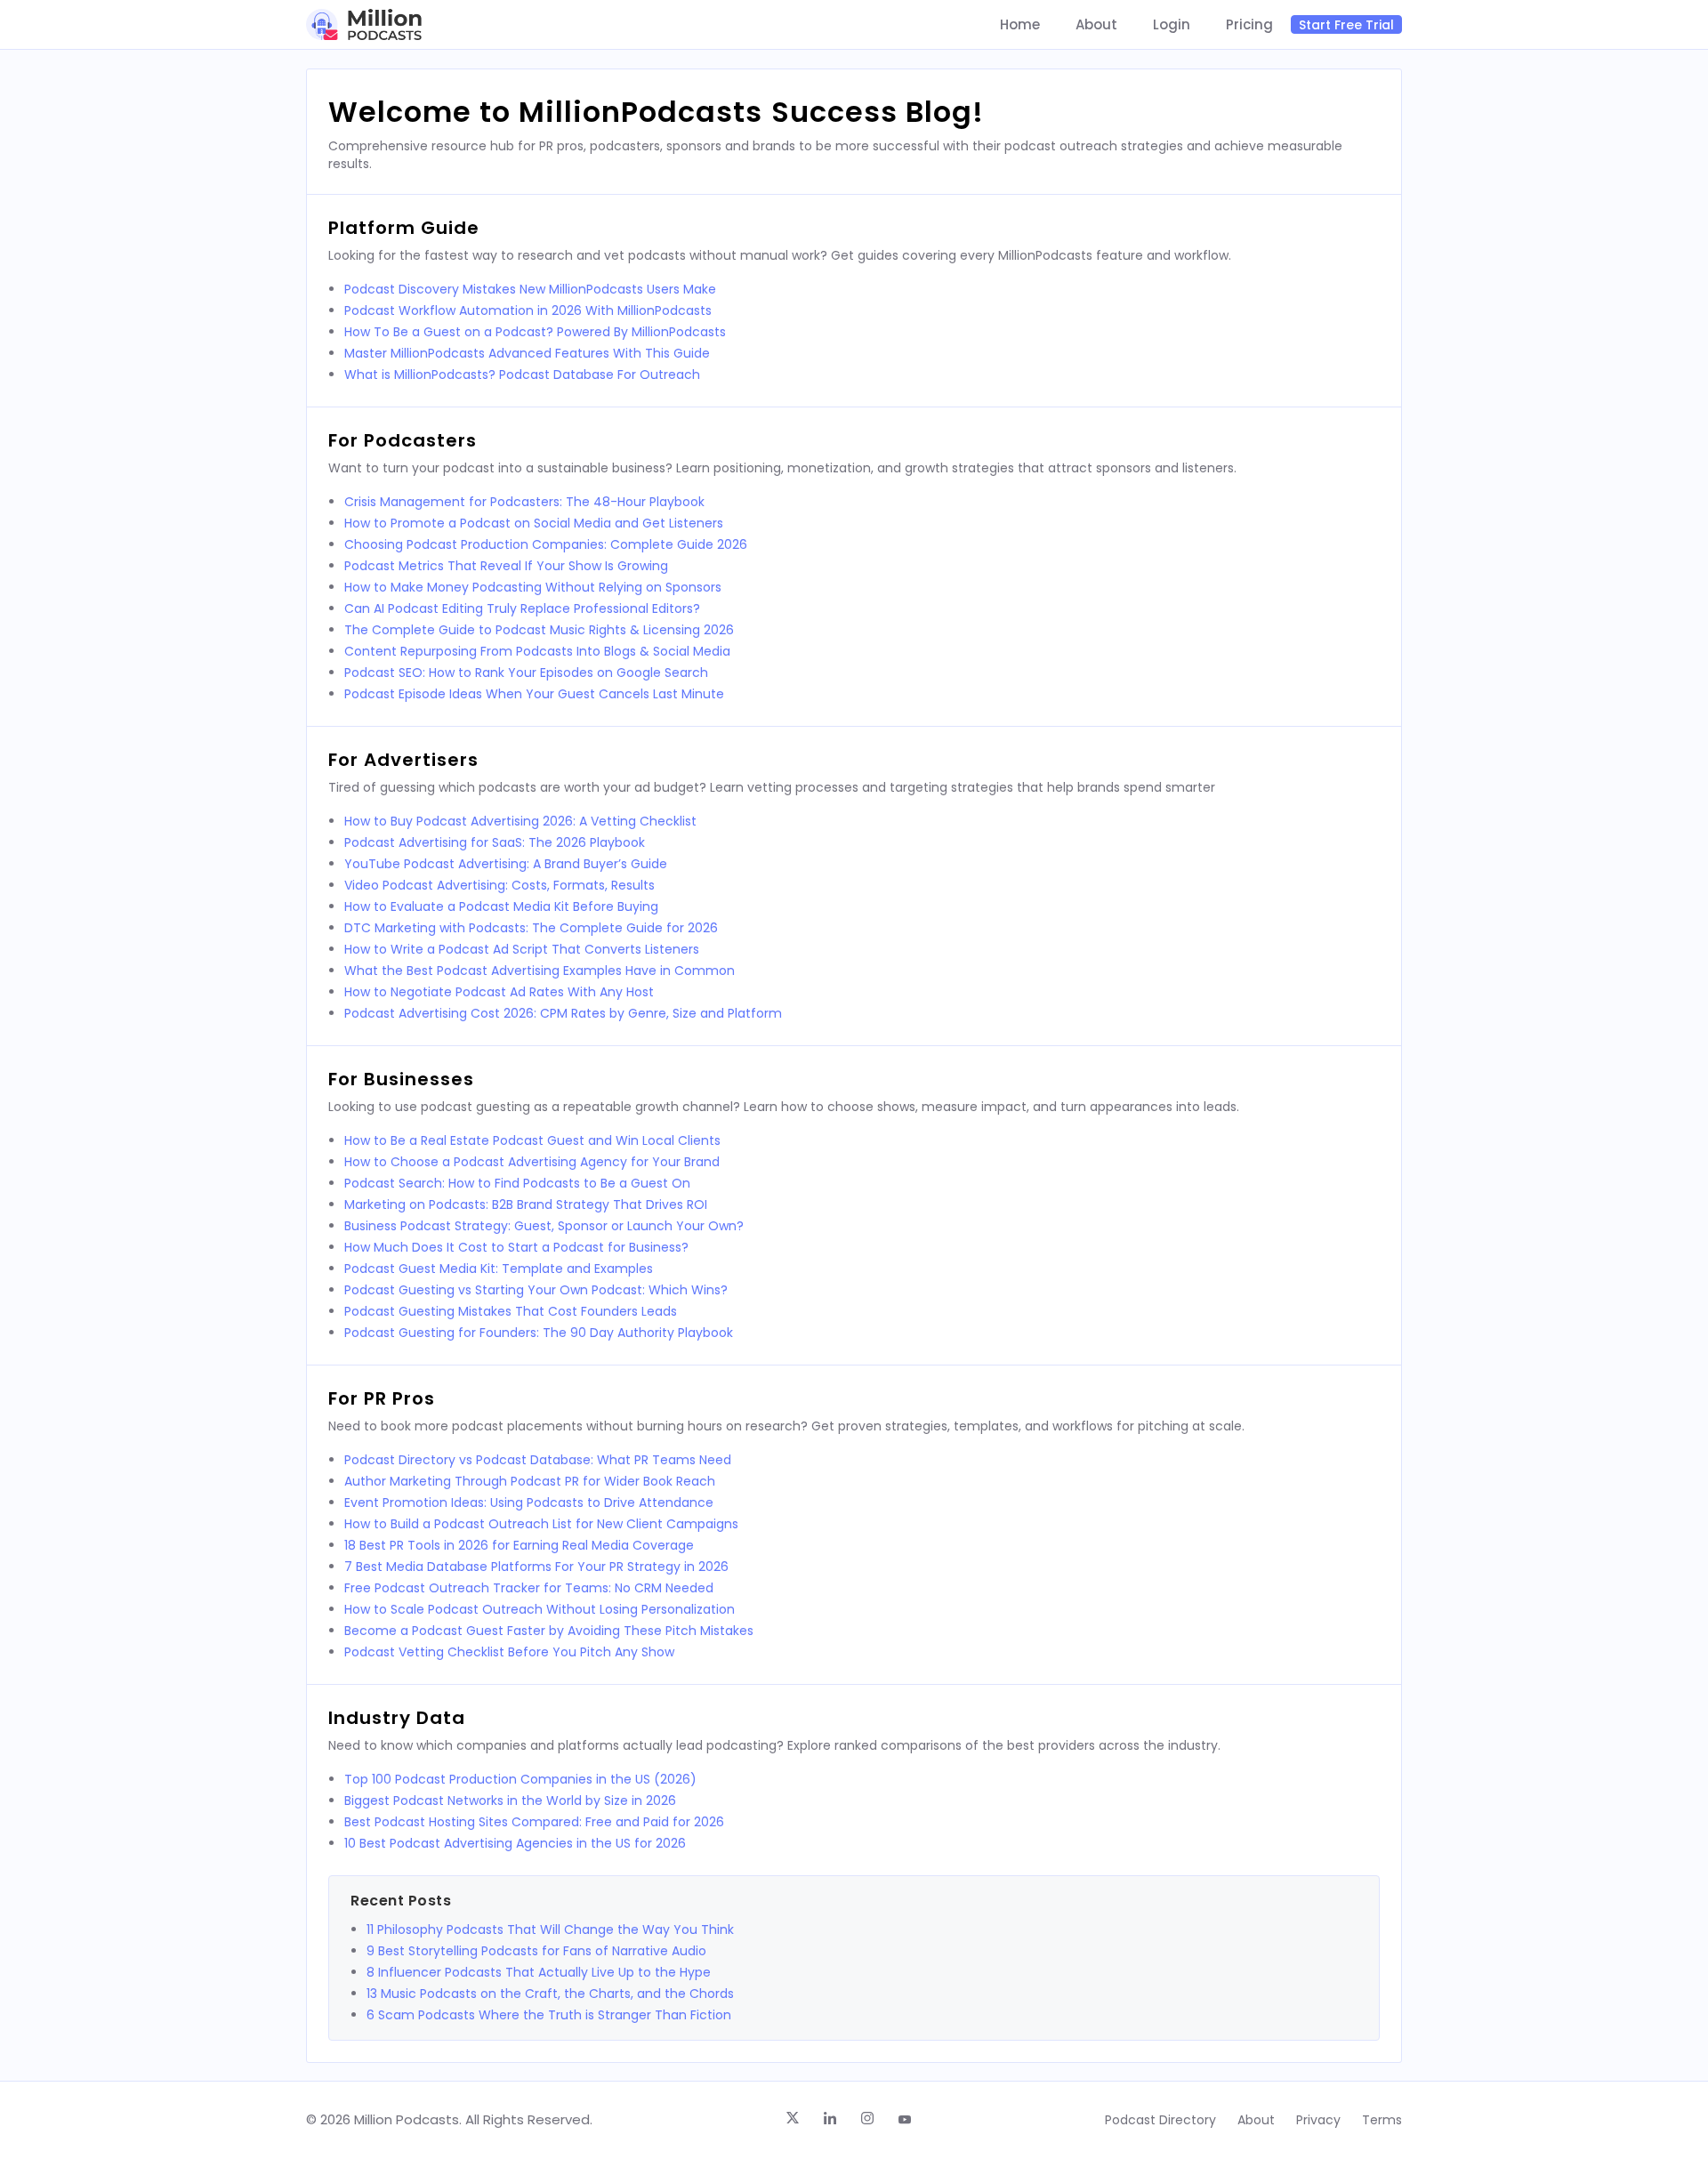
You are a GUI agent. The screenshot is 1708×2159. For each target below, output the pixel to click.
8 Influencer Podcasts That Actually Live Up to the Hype (539, 1972)
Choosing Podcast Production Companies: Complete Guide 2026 (546, 544)
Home (1020, 25)
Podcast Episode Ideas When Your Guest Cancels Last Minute (534, 694)
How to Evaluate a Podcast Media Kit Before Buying (501, 906)
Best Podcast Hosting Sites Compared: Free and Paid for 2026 (534, 1822)
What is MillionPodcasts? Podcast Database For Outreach (522, 375)
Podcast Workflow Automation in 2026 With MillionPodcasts (528, 310)
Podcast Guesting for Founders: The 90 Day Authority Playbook (539, 1333)
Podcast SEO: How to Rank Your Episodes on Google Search (526, 673)
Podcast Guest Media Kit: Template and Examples (499, 1269)
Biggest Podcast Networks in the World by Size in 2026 (510, 1801)
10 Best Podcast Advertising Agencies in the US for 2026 (515, 1843)
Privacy (1318, 2120)
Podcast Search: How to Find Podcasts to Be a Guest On (517, 1183)
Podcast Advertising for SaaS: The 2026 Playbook (495, 842)
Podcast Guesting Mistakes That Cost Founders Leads (511, 1311)
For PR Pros (382, 1398)
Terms (1382, 2120)
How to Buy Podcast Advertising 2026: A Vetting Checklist (520, 821)
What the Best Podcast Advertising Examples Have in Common (540, 971)
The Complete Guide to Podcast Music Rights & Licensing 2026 (539, 630)
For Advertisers (403, 760)
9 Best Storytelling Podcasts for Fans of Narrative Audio (536, 1951)
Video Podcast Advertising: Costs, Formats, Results (500, 885)
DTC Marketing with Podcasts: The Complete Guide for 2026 (531, 928)
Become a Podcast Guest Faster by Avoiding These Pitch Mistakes (549, 1631)
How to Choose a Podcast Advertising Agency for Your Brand (532, 1162)
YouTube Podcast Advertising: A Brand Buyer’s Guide (506, 864)
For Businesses (401, 1079)
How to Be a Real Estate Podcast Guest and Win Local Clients (532, 1140)
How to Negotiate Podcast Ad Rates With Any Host (499, 992)
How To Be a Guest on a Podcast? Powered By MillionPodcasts (535, 332)
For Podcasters (403, 440)
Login (1172, 25)
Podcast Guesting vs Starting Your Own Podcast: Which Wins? (536, 1290)
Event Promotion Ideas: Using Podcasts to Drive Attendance (529, 1502)
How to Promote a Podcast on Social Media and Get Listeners (534, 523)
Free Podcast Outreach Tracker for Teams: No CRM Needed (529, 1588)
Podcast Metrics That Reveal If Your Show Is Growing (506, 566)
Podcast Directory (1160, 2120)
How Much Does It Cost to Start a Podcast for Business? (516, 1247)
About (1096, 25)
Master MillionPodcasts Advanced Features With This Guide (527, 353)
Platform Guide (404, 228)
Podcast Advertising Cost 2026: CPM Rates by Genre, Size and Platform (563, 1013)
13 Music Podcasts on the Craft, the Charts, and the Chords (550, 1994)
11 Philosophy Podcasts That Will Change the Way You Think (550, 1929)
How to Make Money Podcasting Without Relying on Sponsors (533, 587)
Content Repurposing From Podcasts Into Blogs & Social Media (537, 651)
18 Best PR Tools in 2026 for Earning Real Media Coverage (519, 1545)
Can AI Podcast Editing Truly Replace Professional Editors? (522, 608)
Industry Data (397, 1718)
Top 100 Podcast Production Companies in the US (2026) (520, 1779)
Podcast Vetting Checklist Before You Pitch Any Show (509, 1652)
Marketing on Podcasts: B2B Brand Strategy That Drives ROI (526, 1204)
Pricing (1249, 25)
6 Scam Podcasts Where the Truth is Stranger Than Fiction (549, 2015)
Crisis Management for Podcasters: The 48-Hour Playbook (524, 502)
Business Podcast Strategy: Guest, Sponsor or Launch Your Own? (544, 1226)
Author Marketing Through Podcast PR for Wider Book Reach (530, 1481)
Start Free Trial (1346, 25)
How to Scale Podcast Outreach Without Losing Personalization (540, 1609)
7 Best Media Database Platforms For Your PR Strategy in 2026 (536, 1567)
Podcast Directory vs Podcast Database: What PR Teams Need (538, 1460)
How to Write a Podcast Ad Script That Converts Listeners (522, 949)
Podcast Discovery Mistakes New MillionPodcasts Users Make (530, 289)
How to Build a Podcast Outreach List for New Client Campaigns (541, 1524)
